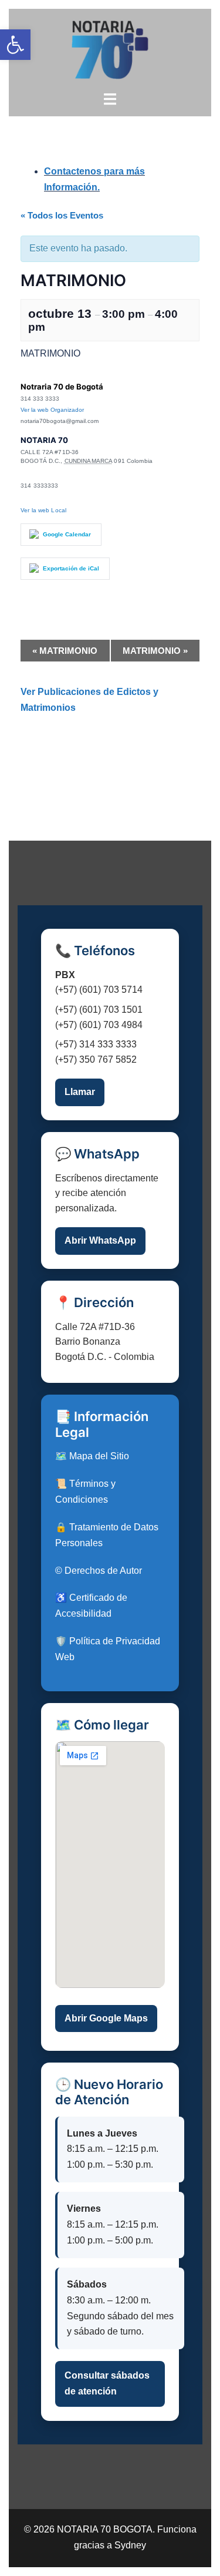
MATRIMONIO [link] (65, 651)
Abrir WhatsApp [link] (100, 1240)
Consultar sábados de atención (107, 2383)
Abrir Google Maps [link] (106, 2018)
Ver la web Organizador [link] (52, 410)
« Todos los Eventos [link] (62, 215)
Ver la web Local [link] (43, 510)
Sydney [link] (130, 2545)
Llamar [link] (80, 1092)
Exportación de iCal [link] (71, 568)
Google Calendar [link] (67, 534)
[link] (15, 45)
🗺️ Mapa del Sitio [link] (92, 1456)
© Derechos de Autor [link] (99, 1571)
